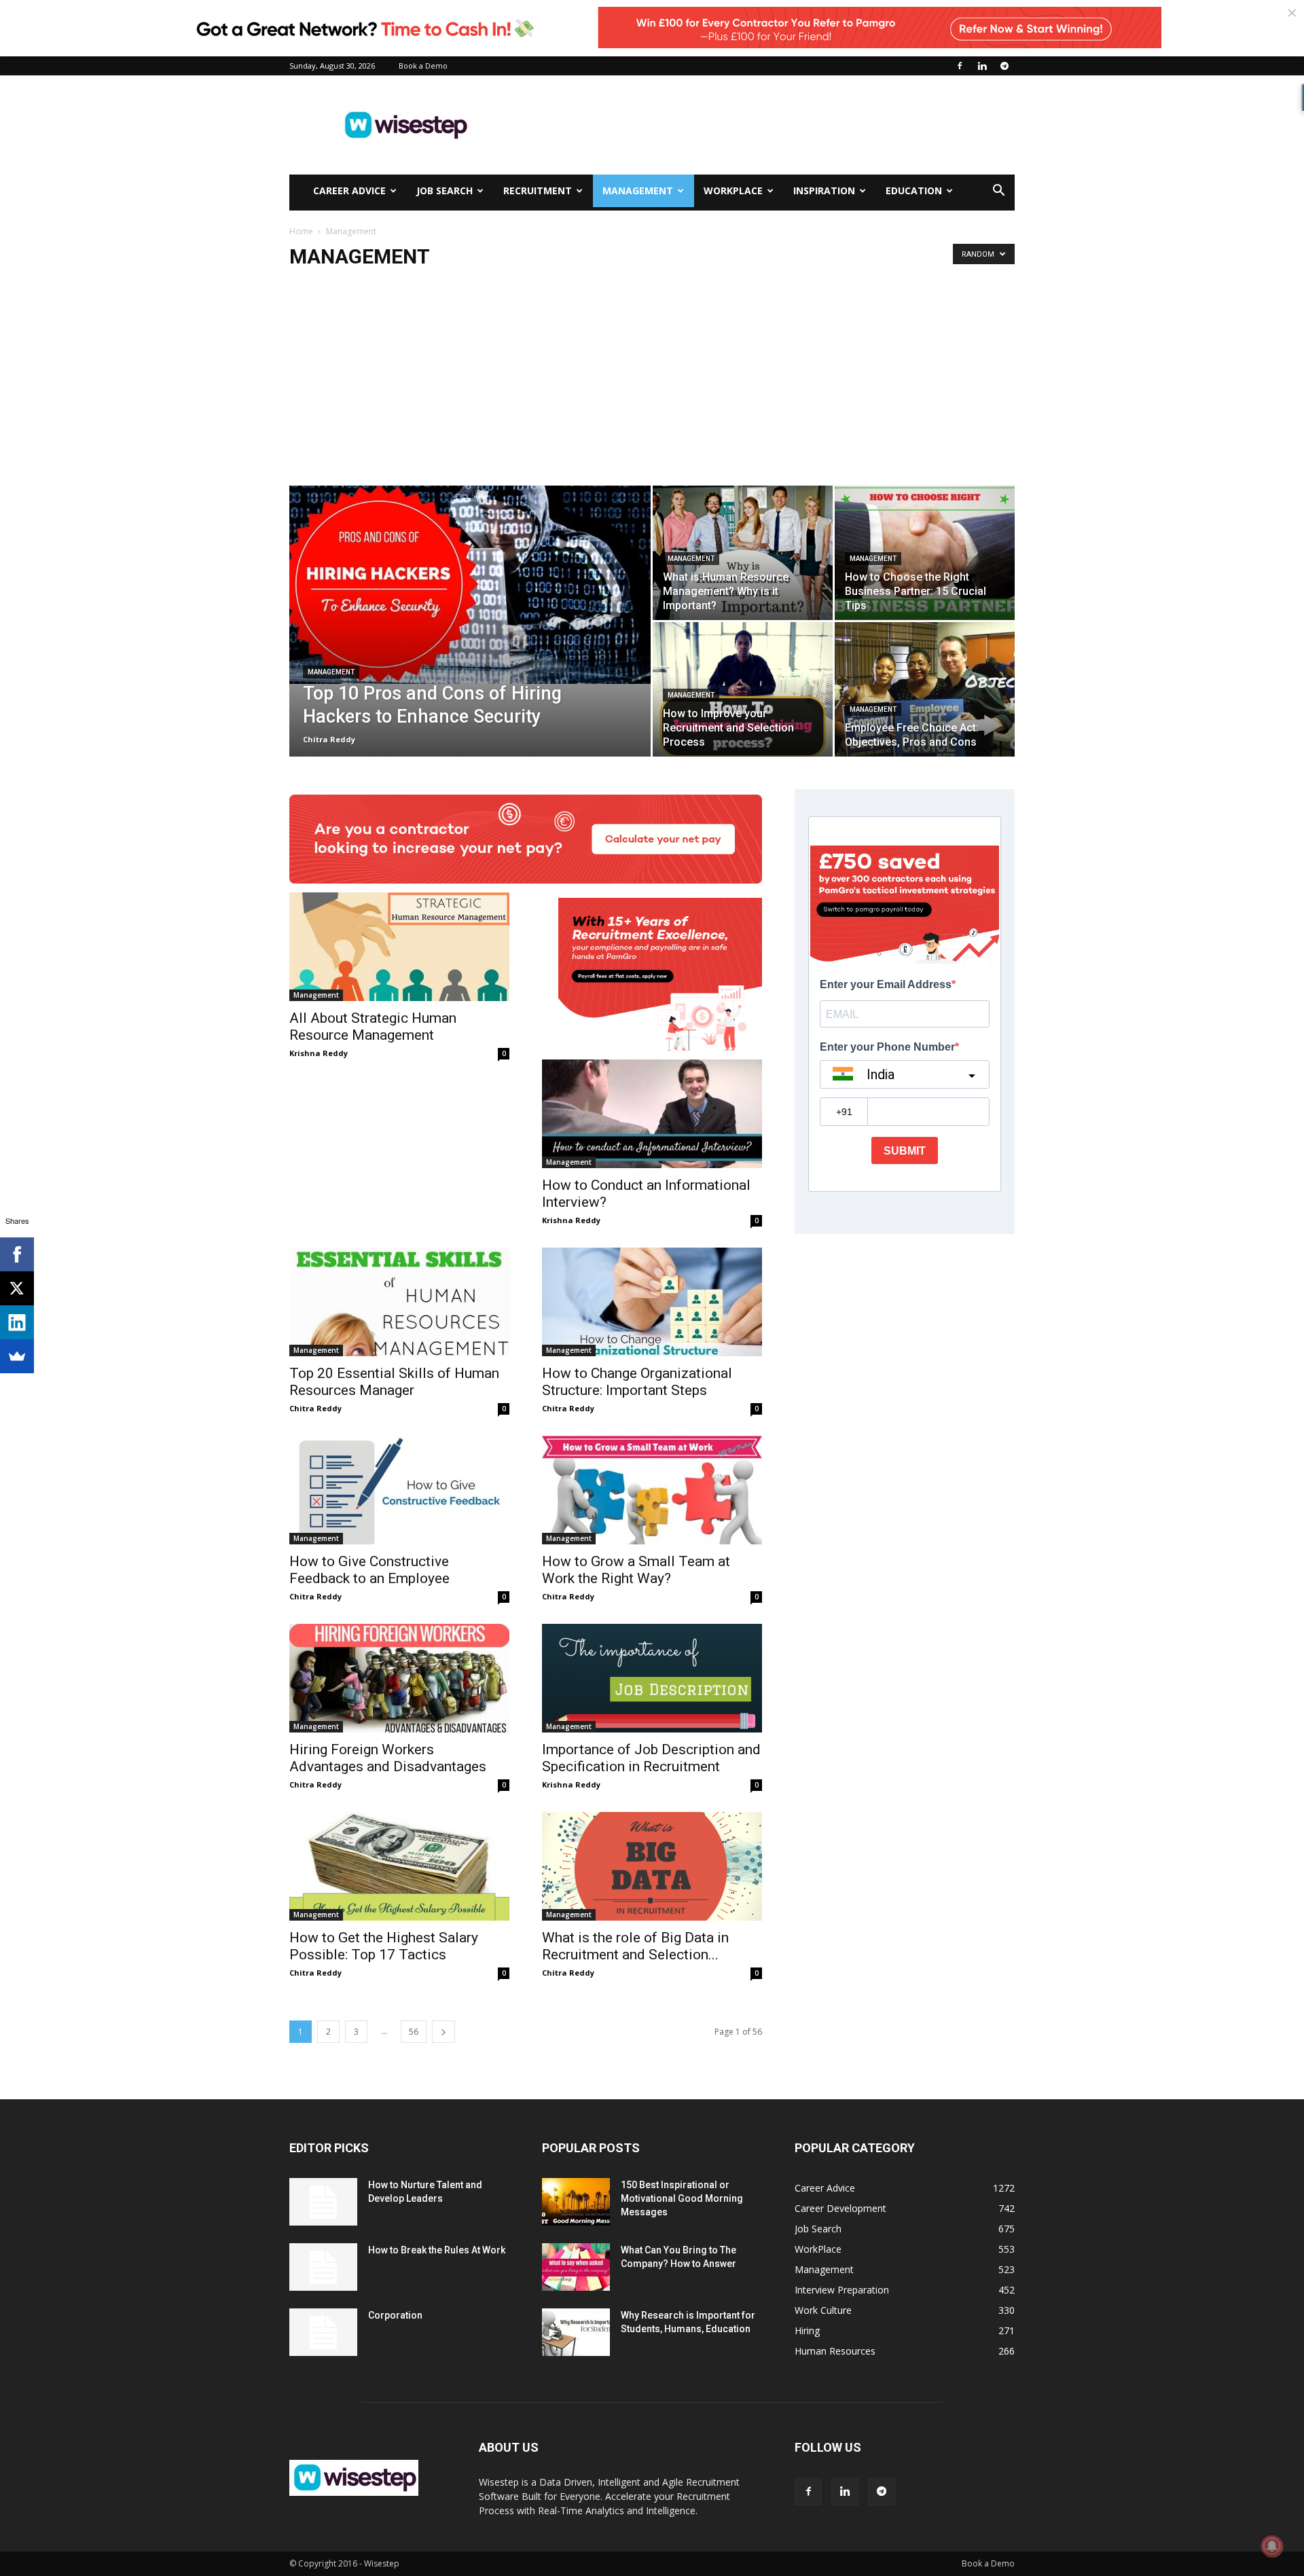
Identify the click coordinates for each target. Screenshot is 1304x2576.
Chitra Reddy (329, 739)
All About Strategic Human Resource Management (373, 1027)
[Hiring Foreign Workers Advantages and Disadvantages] (399, 1678)
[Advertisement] (767, 125)
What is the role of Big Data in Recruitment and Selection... (635, 1946)
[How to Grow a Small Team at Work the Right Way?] (652, 1490)
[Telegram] (1004, 66)
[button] (998, 192)
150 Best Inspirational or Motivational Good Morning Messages (682, 2198)
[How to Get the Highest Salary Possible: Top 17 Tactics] (399, 1866)
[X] (17, 1288)
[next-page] (443, 2032)
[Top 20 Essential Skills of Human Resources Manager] (399, 1302)
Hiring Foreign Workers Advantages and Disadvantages (388, 1758)
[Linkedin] (982, 66)
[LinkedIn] (17, 1322)
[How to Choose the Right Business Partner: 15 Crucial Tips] (925, 553)
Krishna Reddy (319, 1053)
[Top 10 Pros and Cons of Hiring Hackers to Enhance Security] (470, 585)
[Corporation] (323, 2332)
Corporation (395, 2315)
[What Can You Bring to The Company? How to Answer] (576, 2267)
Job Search (445, 191)
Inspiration (824, 191)
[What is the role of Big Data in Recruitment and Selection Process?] (652, 1866)
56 (414, 2032)
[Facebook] (960, 66)
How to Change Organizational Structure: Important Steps (637, 1382)
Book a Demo (423, 66)
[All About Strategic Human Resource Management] (399, 947)
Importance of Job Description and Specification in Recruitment (651, 1758)
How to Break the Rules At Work (437, 2250)
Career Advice (349, 191)
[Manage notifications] (1272, 2546)
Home (301, 231)
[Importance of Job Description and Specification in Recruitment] (652, 1678)
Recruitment (538, 191)
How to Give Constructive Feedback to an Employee (369, 1570)
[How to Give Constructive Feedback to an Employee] (399, 1490)
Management (638, 191)
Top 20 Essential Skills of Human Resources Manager (394, 1382)
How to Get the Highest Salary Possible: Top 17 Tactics (384, 1946)
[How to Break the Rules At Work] (323, 2267)
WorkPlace (733, 191)
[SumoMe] (17, 1356)
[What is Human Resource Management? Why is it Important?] (743, 553)
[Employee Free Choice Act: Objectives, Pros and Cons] (925, 689)
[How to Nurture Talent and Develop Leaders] (323, 2202)
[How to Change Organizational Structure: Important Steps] (652, 1302)
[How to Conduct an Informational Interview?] (652, 1114)
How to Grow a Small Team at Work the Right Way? (636, 1570)
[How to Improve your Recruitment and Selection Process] (743, 689)
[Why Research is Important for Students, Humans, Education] (576, 2332)
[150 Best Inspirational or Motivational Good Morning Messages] (576, 2202)
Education (914, 191)
